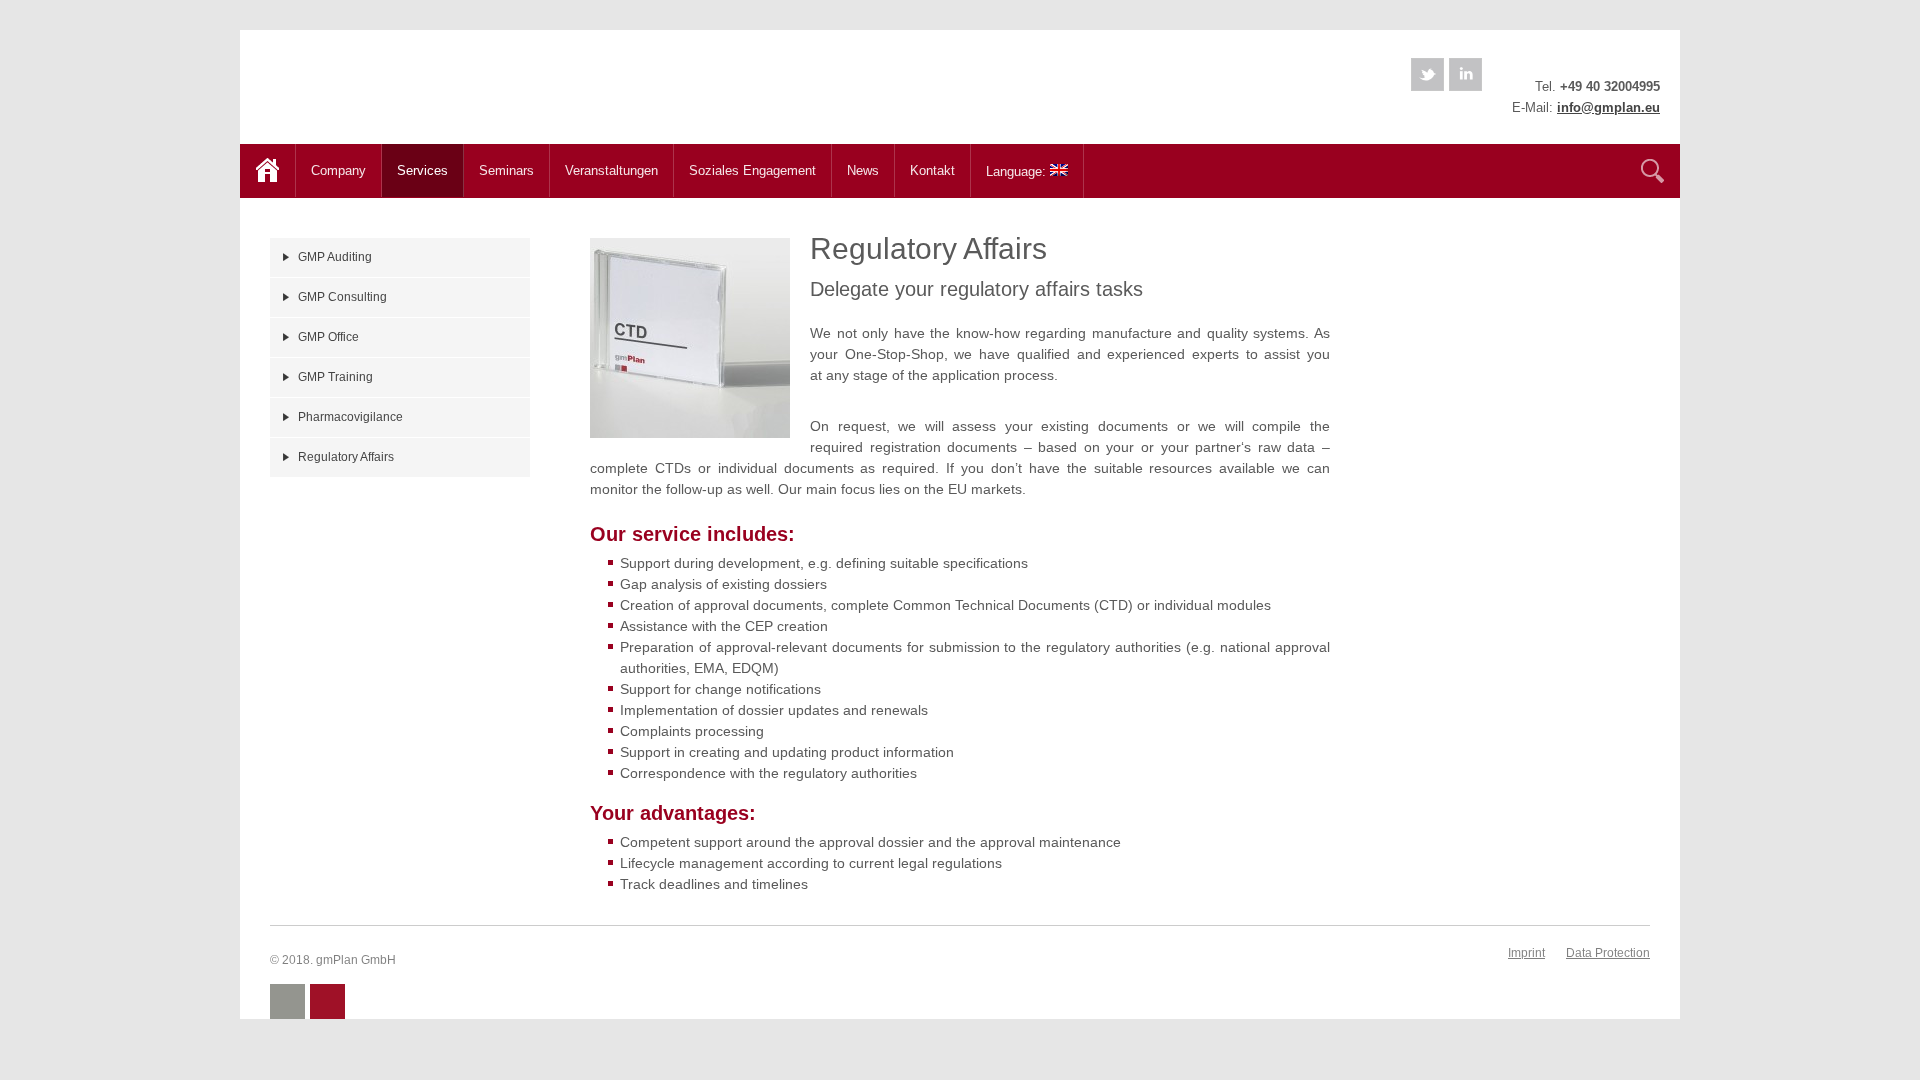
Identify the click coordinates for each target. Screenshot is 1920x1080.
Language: (1010, 169)
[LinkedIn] (1465, 74)
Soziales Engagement (752, 170)
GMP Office (328, 337)
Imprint (1526, 953)
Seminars (499, 168)
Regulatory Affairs (346, 457)
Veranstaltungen (611, 170)
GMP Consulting (342, 297)
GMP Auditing (335, 257)
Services (415, 168)
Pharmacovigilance (350, 417)
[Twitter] (1427, 74)
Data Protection (1608, 953)
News (863, 170)
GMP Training (335, 377)
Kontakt (932, 170)
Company (331, 168)
